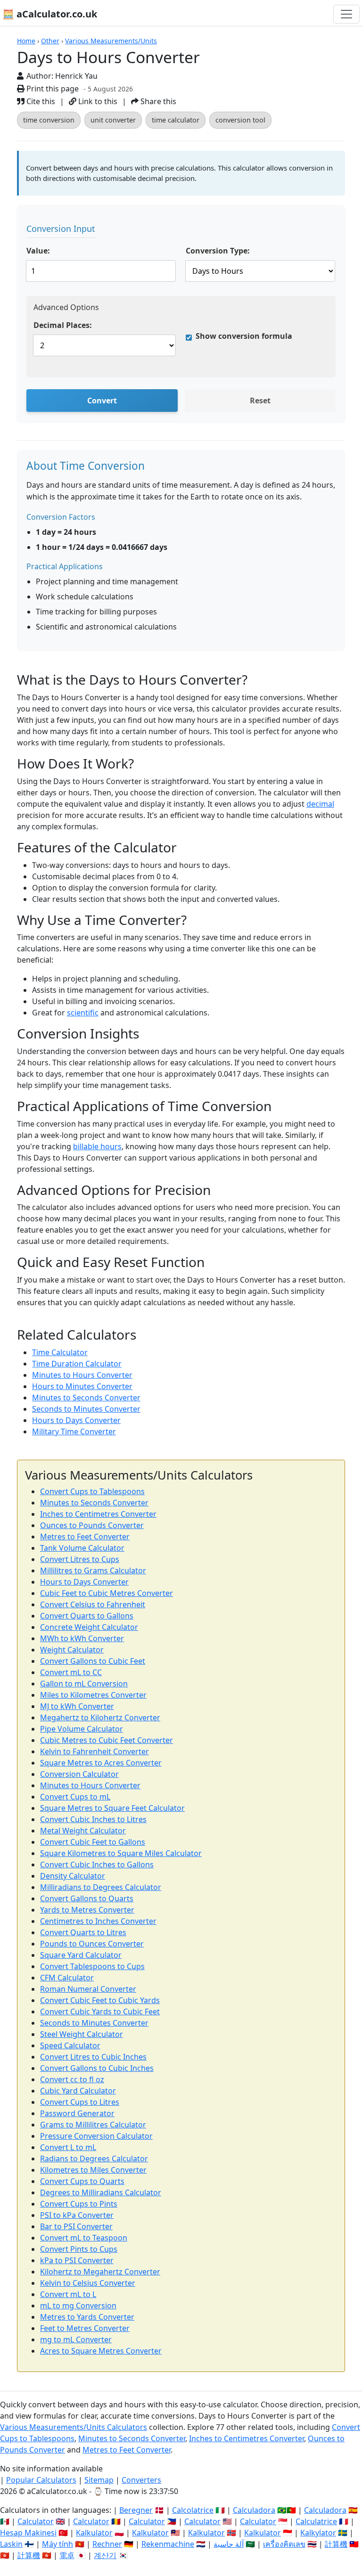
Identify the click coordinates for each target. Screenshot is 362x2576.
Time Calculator (60, 1352)
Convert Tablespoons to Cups (92, 1966)
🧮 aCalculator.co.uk (50, 14)
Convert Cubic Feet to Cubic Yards (100, 2000)
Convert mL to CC (71, 1672)
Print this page (52, 89)
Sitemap (99, 2480)
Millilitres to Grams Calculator (93, 1570)
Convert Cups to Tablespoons (92, 1491)
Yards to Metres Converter (87, 1910)
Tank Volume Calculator (82, 1548)
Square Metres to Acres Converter (101, 1763)
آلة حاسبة (229, 2544)
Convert (102, 401)
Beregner (136, 2510)
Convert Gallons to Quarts (87, 1898)
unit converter (113, 120)
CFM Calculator (67, 1978)
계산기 (105, 2555)
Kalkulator (94, 2533)
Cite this (40, 101)
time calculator (176, 120)
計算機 (336, 2544)
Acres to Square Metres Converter (101, 2351)
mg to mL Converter (76, 2339)
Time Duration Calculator (77, 1364)
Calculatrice (316, 2521)
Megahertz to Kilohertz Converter (100, 1717)
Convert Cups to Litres (80, 2102)
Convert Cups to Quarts (82, 2181)
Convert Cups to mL (75, 1797)
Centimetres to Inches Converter (98, 1921)
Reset (260, 401)
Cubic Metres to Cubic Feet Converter (107, 1740)
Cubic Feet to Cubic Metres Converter (107, 1593)
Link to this (97, 101)
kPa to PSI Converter (77, 2260)
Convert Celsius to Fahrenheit (93, 1604)
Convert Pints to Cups (79, 2249)
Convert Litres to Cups (80, 1559)
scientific (83, 1013)
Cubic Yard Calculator (78, 2091)
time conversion (49, 120)
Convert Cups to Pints (79, 2204)
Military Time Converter (74, 1431)
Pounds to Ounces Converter (92, 1944)
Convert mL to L (68, 2294)
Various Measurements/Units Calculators (74, 2427)
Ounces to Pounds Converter (92, 1525)
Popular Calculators (41, 2480)
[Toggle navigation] (346, 14)
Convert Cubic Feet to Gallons (93, 1842)
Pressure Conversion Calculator (96, 2136)
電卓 (67, 2555)
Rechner (107, 2544)
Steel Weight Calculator (82, 2034)
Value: (38, 251)
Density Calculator (73, 1876)
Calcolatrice (193, 2510)
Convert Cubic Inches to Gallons (97, 1865)
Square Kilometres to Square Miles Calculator (121, 1853)
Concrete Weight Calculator (89, 1627)
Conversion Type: (218, 251)
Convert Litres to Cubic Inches (93, 2057)
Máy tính (58, 2544)
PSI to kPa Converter (77, 2215)
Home (26, 41)
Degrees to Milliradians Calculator (101, 2192)
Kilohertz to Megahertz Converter (100, 2272)
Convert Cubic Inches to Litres (93, 1819)
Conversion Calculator (79, 1774)
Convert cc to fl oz (72, 2079)
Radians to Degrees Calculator (94, 2159)
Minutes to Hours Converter (82, 1375)
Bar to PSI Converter (76, 2226)
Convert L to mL (68, 2147)
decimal (320, 804)
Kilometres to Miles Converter (93, 2170)
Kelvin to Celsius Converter (88, 2283)
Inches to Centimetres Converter (98, 1514)
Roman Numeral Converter (88, 1989)
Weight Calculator (72, 1650)
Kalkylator (318, 2533)
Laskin (11, 2544)
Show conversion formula (244, 336)
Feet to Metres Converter (85, 2328)
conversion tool (240, 120)
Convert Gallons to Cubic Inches (97, 2068)
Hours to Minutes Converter (82, 1386)
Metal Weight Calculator (83, 1831)
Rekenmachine (168, 2544)
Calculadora (254, 2510)
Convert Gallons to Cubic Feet (93, 1661)
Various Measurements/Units (111, 41)
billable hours (97, 1146)
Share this (157, 101)
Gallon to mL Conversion (84, 1684)
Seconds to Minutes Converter (86, 1409)
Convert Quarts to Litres (83, 1932)
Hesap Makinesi (28, 2533)
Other (50, 41)
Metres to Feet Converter (85, 1537)
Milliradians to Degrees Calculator (101, 1887)
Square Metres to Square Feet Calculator (112, 1808)
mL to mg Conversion (78, 2306)
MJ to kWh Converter (77, 1706)
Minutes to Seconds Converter (86, 1398)
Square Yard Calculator (81, 1955)
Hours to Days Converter (76, 1420)
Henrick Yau (76, 76)
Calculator (36, 2521)
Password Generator (77, 2113)
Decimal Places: (63, 325)
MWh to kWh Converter (82, 1638)
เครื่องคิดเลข (284, 2544)
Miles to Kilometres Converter (93, 1695)
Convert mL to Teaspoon (84, 2238)
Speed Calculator (70, 2045)
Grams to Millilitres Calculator (93, 2125)
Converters (141, 2480)
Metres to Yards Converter (87, 2317)
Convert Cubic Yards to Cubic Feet (100, 2012)
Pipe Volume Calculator (82, 1729)
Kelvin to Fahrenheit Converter (95, 1751)
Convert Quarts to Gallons (87, 1616)
